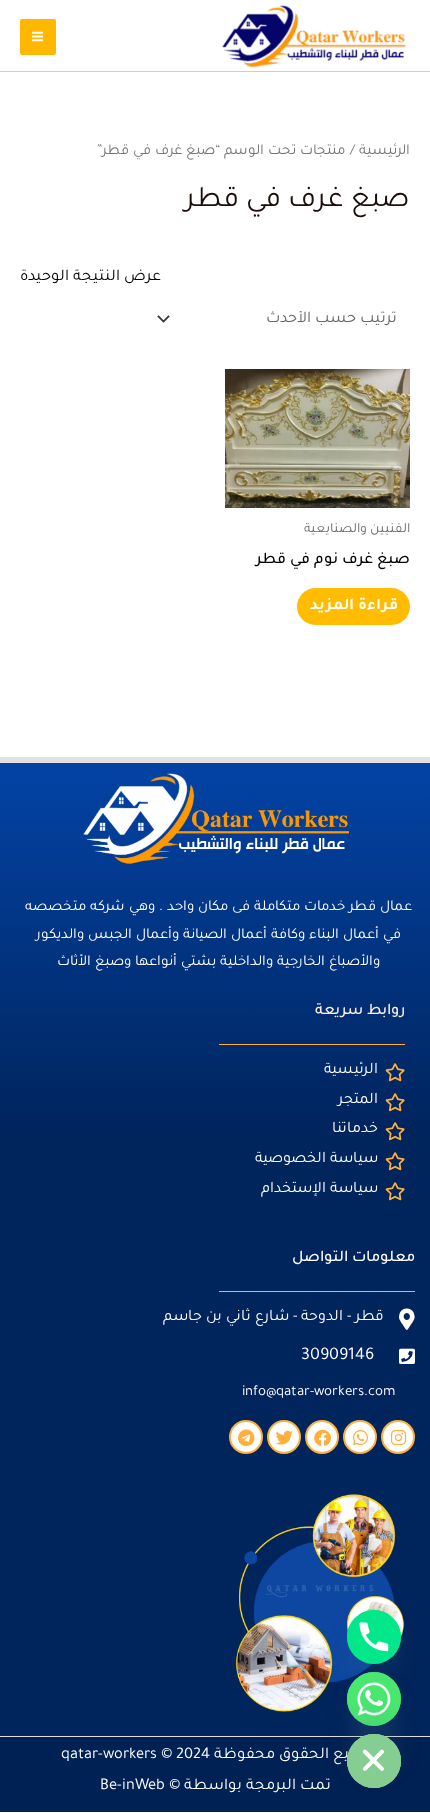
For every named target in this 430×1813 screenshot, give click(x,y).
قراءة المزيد (354, 606)
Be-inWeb (132, 1786)
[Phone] (374, 1637)
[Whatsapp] (374, 1699)
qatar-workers (109, 1755)
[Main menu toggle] (38, 37)
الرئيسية (384, 151)
